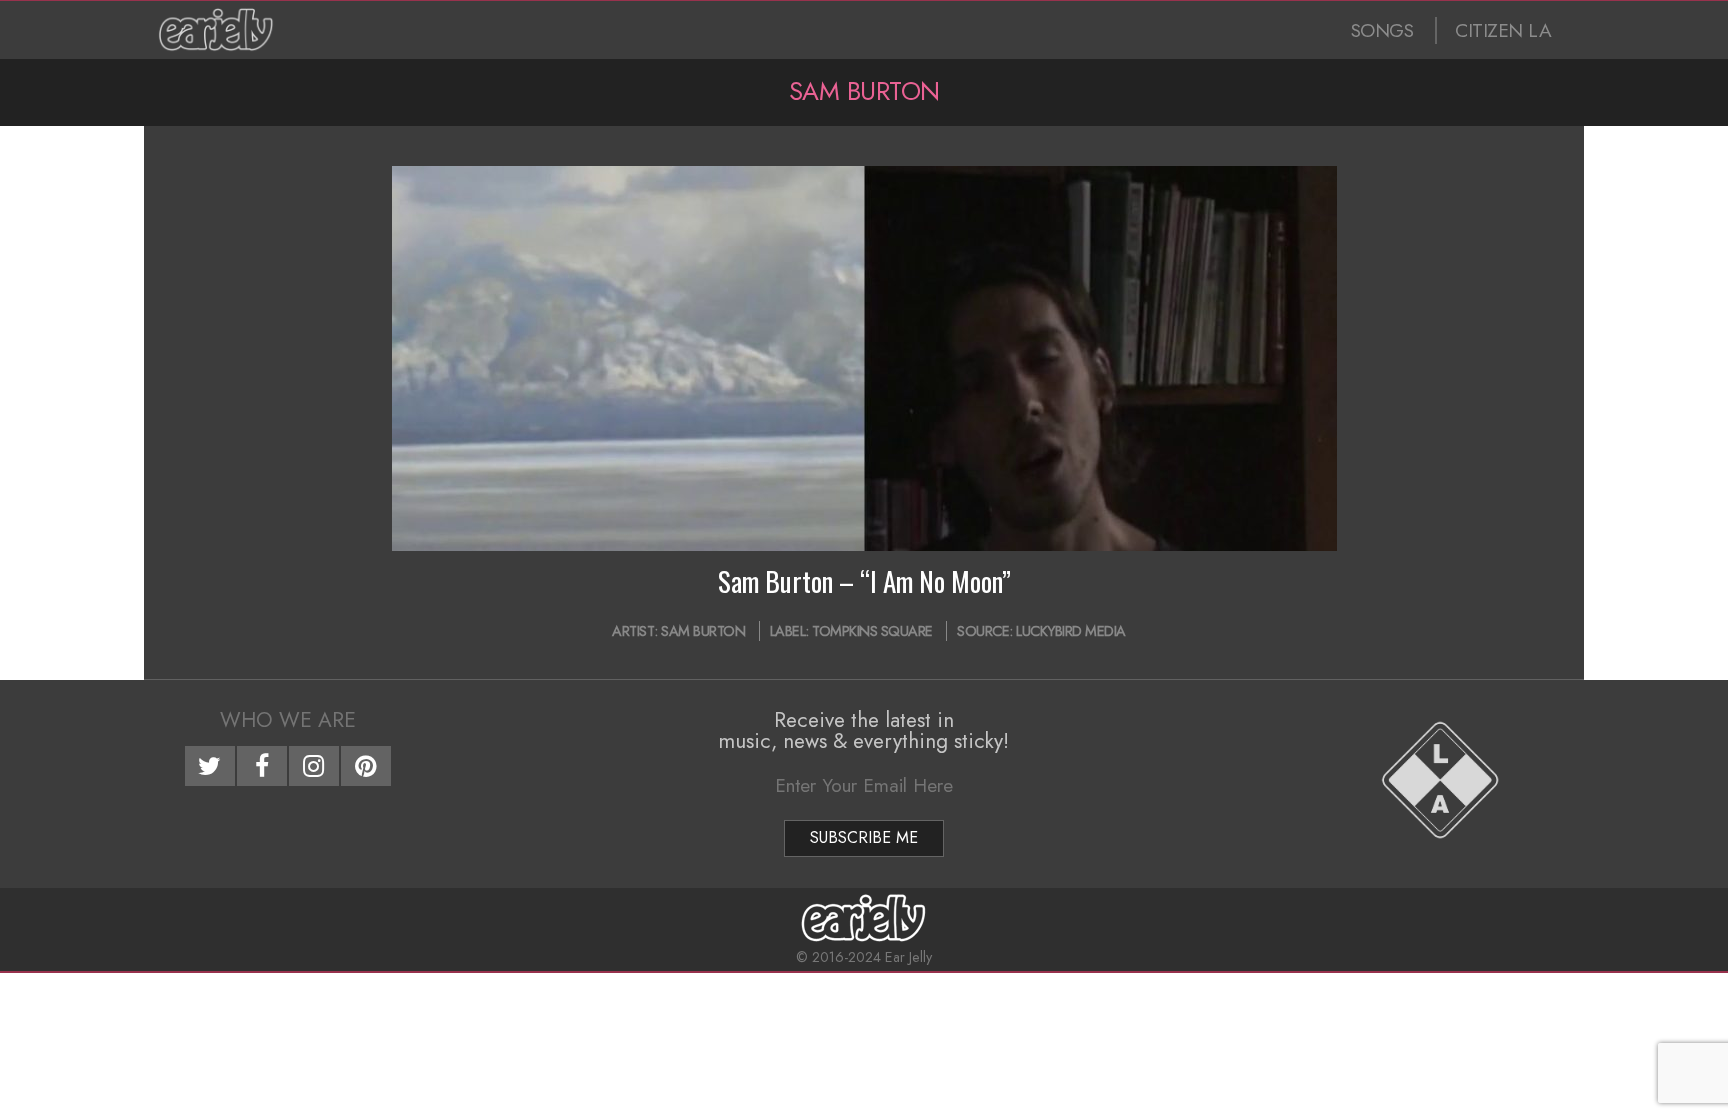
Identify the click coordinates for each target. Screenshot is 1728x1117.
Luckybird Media (1071, 631)
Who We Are (288, 720)
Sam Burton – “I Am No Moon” (864, 581)
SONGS (1382, 30)
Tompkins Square (872, 631)
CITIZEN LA (1503, 30)
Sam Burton (703, 631)
